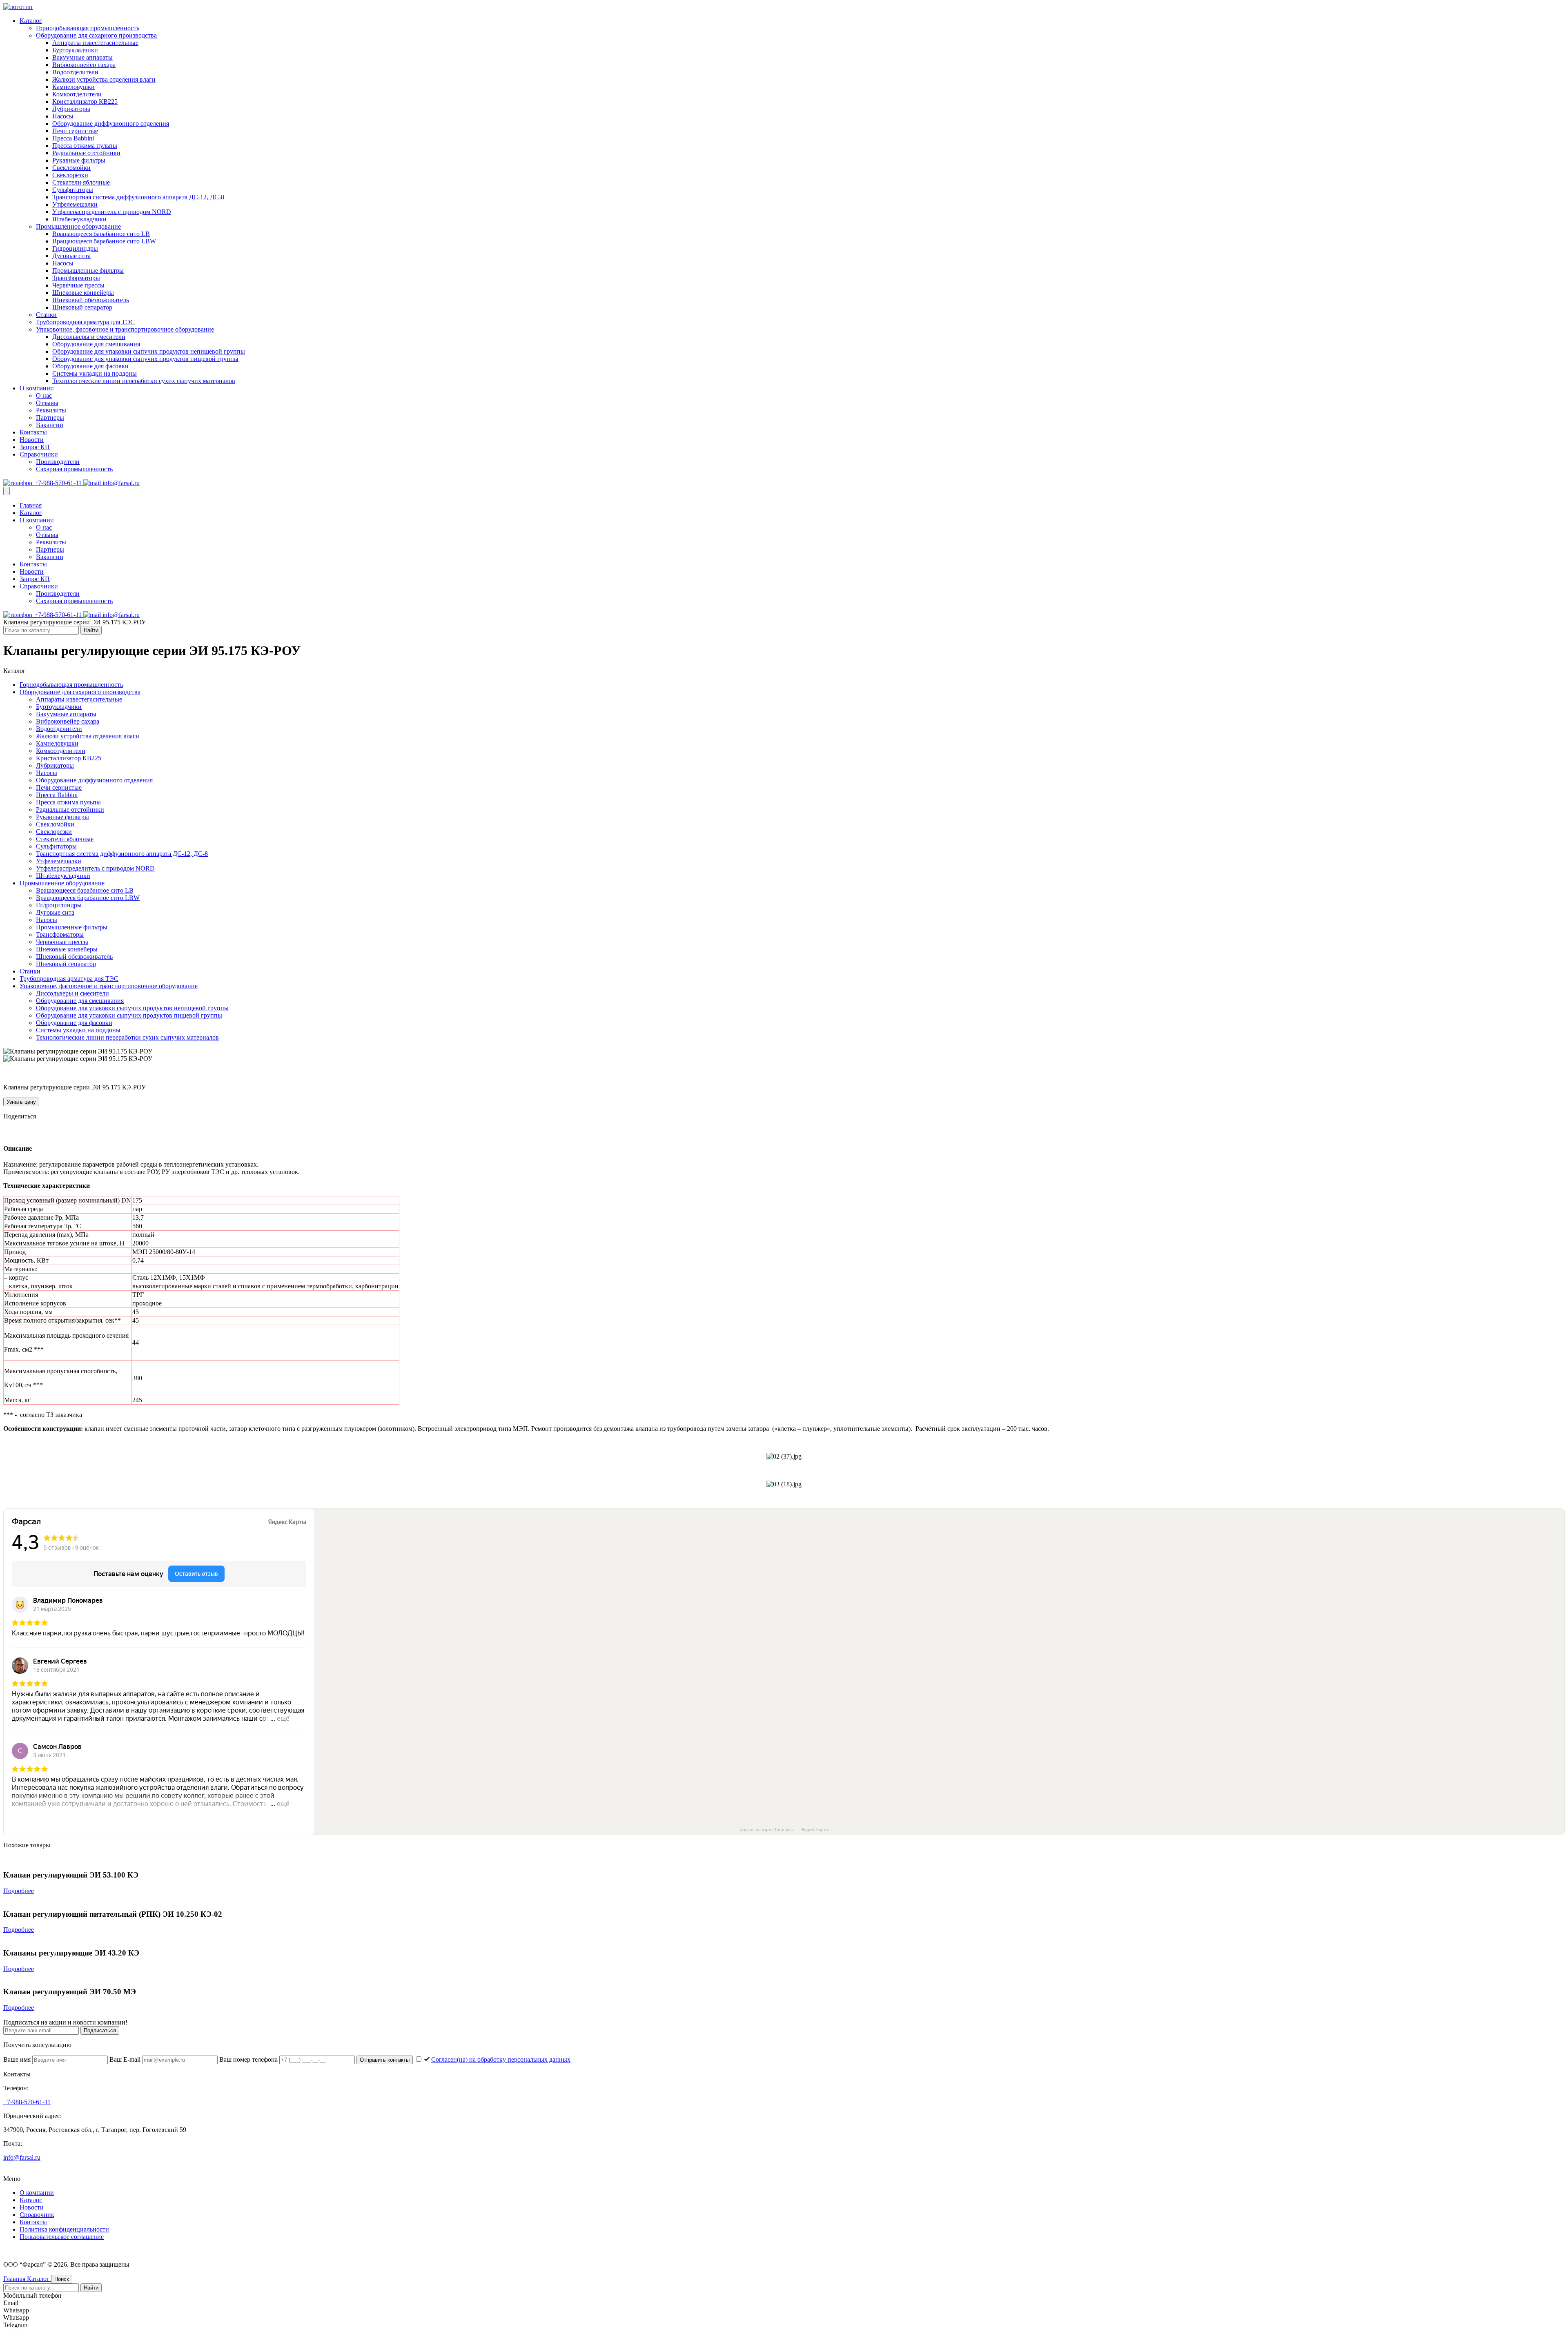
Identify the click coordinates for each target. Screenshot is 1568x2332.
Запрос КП (35, 447)
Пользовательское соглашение (62, 2237)
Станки (46, 315)
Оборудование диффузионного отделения (111, 124)
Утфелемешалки (75, 204)
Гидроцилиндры (75, 248)
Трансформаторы (76, 278)
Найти (91, 630)
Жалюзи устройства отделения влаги (104, 79)
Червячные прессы (78, 285)
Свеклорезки (70, 175)
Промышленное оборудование (78, 226)
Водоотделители (75, 72)
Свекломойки (71, 168)
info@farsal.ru (120, 483)
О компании (37, 388)
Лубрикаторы (71, 109)
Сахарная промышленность (74, 469)
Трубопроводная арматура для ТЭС (85, 322)
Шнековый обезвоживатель (91, 300)
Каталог (31, 21)
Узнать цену (21, 1102)
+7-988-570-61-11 (58, 483)
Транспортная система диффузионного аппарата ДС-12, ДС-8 (138, 197)
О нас (44, 395)
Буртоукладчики (75, 50)
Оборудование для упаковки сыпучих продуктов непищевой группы (149, 351)
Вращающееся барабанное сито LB (101, 234)
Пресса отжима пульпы (85, 146)
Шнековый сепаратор (82, 307)
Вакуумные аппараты (82, 57)
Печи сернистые (75, 131)
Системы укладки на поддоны (95, 373)
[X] (31, 1131)
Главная (31, 505)
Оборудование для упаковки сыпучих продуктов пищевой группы (145, 359)
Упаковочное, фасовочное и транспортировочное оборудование (125, 329)
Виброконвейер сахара (84, 65)
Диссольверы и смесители (89, 337)
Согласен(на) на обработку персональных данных (501, 2059)
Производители (58, 462)
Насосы (63, 116)
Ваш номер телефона (249, 2059)
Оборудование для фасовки (90, 366)
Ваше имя (18, 2059)
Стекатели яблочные (81, 182)
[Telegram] (20, 1131)
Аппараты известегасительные (95, 43)
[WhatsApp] (42, 1131)
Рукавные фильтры (79, 160)
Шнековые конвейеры (83, 293)
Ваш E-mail (126, 2059)
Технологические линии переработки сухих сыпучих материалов (144, 381)
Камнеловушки (73, 87)
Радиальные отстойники (86, 153)
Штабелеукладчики (79, 219)
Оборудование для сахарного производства (96, 35)
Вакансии (50, 425)
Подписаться (100, 2030)
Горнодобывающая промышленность (88, 28)
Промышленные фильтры (88, 271)
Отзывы (47, 403)
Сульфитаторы (73, 190)
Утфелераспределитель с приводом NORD (112, 212)
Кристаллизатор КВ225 (85, 101)
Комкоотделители (77, 94)
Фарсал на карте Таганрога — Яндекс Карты (784, 1830)
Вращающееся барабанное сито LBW (104, 241)
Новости (32, 440)
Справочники (39, 454)
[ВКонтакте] (8, 1131)
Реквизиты (51, 410)
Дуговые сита (71, 256)
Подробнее (19, 1891)
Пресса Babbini (73, 138)
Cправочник (37, 2215)
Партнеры (50, 418)
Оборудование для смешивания (96, 344)
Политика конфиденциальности (64, 2229)
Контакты (33, 432)
